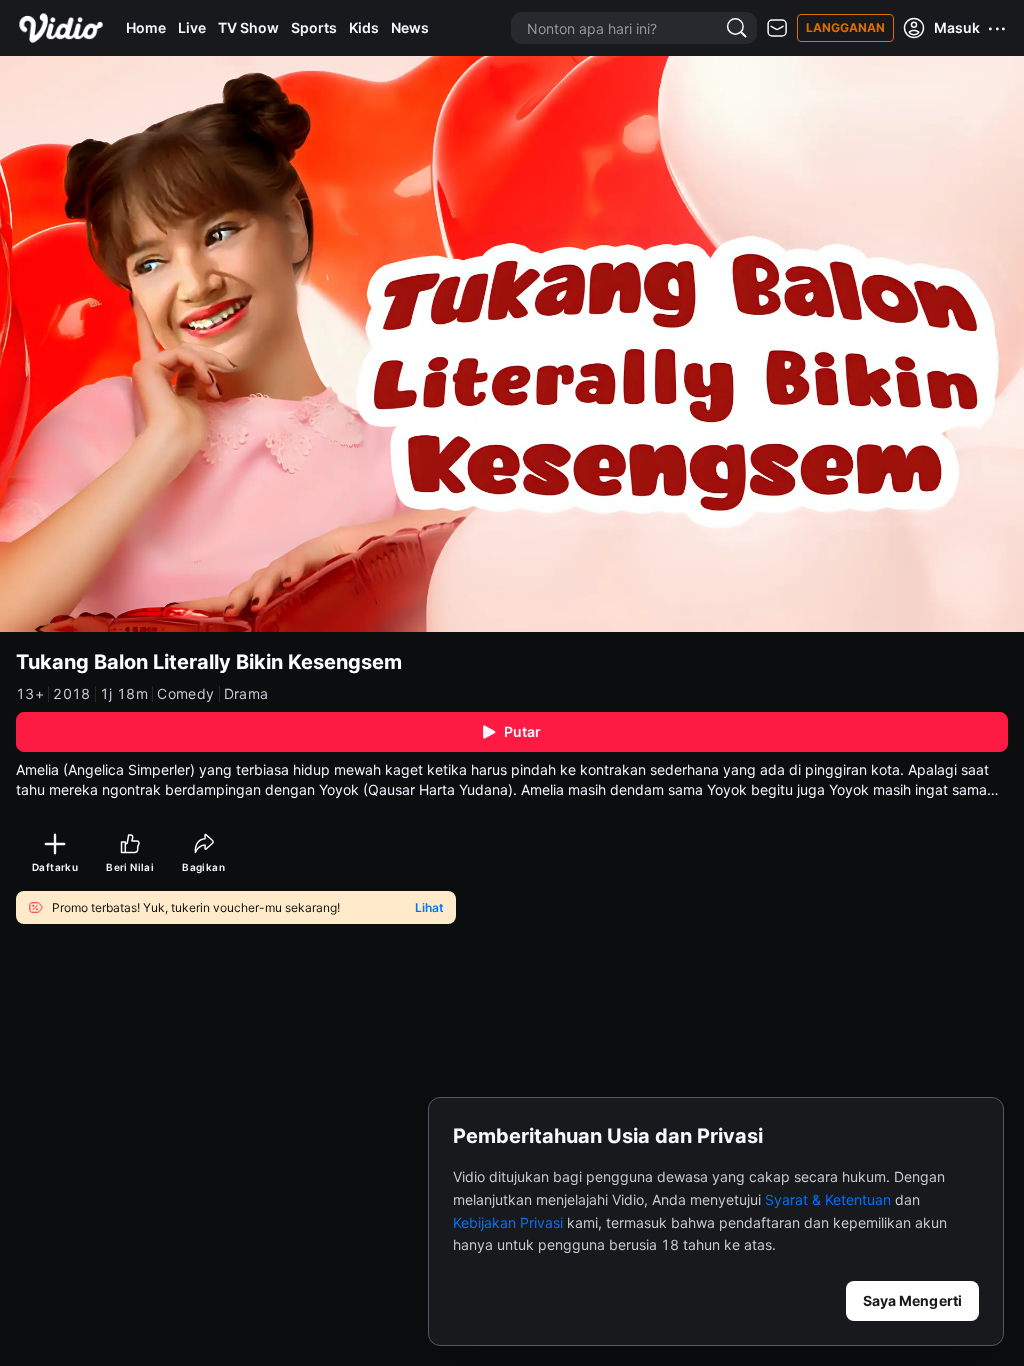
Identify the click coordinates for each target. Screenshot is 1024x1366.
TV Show (248, 27)
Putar (523, 731)
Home (146, 27)
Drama (246, 694)
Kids (364, 27)
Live (192, 27)
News (410, 27)
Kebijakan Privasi (508, 1222)
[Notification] (777, 28)
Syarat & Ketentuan (828, 1199)
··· (998, 28)
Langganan (845, 27)
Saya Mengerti (912, 1300)
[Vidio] (61, 28)
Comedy (185, 694)
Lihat (429, 908)
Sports (314, 27)
